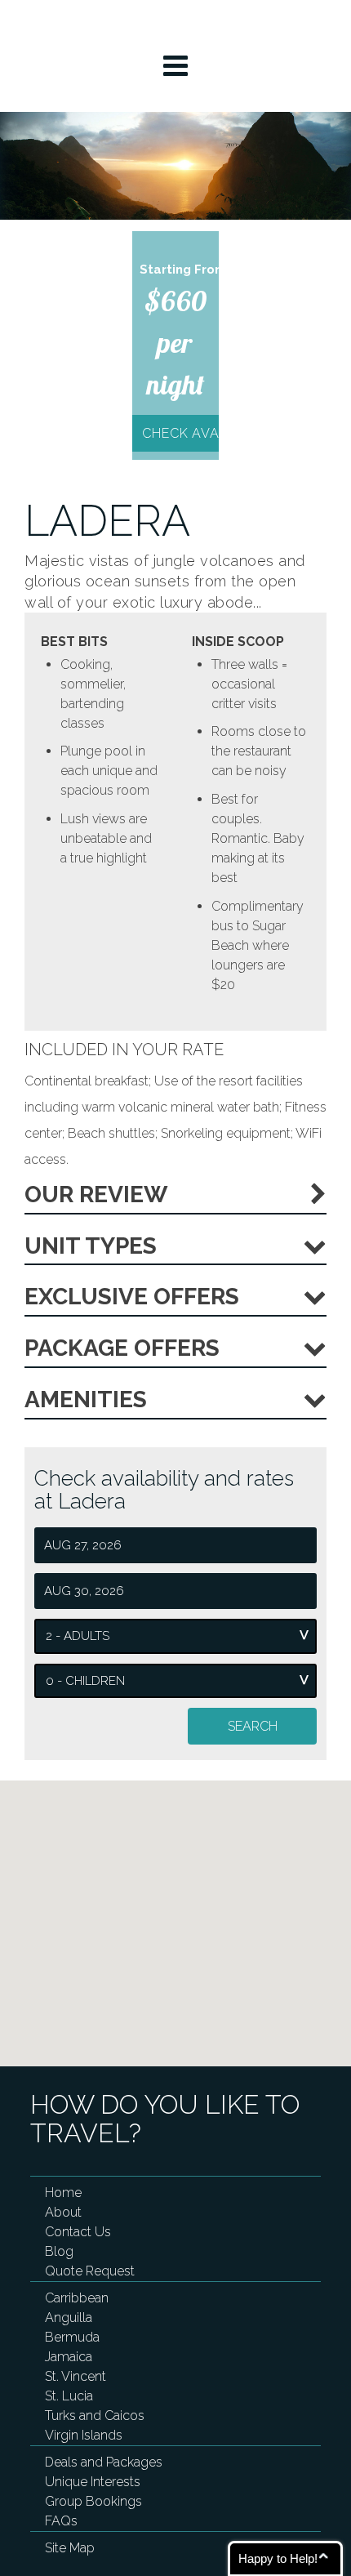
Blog (59, 2251)
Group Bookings (93, 2501)
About (63, 2212)
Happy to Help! (278, 2558)
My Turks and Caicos (175, 25)
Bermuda (72, 2337)
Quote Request (90, 2271)
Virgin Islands (84, 2435)
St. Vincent (76, 2376)
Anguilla (69, 2318)
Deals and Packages (104, 2462)
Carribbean (77, 2298)
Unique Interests (93, 2482)
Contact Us (78, 2232)
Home (63, 2193)
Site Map (70, 2548)
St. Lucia (69, 2396)
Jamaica (69, 2357)
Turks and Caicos (95, 2416)
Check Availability (180, 433)
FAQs (61, 2521)
